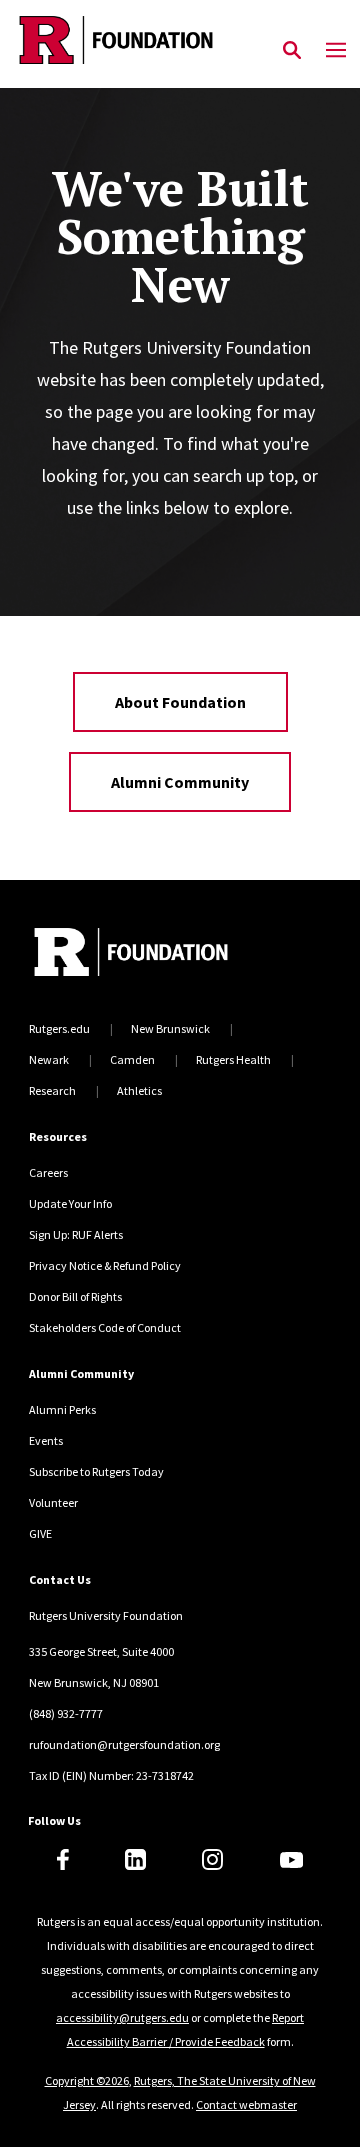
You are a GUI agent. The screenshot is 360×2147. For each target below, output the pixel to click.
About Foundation (180, 702)
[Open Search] (292, 51)
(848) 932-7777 (66, 1713)
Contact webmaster (246, 2104)
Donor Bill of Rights (75, 1296)
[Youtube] (291, 1860)
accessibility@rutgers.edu (122, 2017)
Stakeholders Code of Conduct (105, 1327)
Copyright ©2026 (87, 2080)
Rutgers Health (233, 1059)
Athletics (139, 1090)
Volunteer (53, 1502)
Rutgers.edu (59, 1028)
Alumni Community (180, 782)
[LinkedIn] (135, 1859)
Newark (49, 1059)
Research (52, 1090)
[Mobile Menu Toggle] (336, 51)
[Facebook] (63, 1859)
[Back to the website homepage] (116, 40)
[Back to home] (164, 954)
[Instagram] (212, 1859)
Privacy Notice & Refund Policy (105, 1265)
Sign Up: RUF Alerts (76, 1234)
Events (46, 1440)
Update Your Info (70, 1203)
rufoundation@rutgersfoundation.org (124, 1744)
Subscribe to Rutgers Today (96, 1471)
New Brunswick (170, 1028)
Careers (48, 1172)
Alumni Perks (62, 1409)
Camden (132, 1059)
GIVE (40, 1533)
